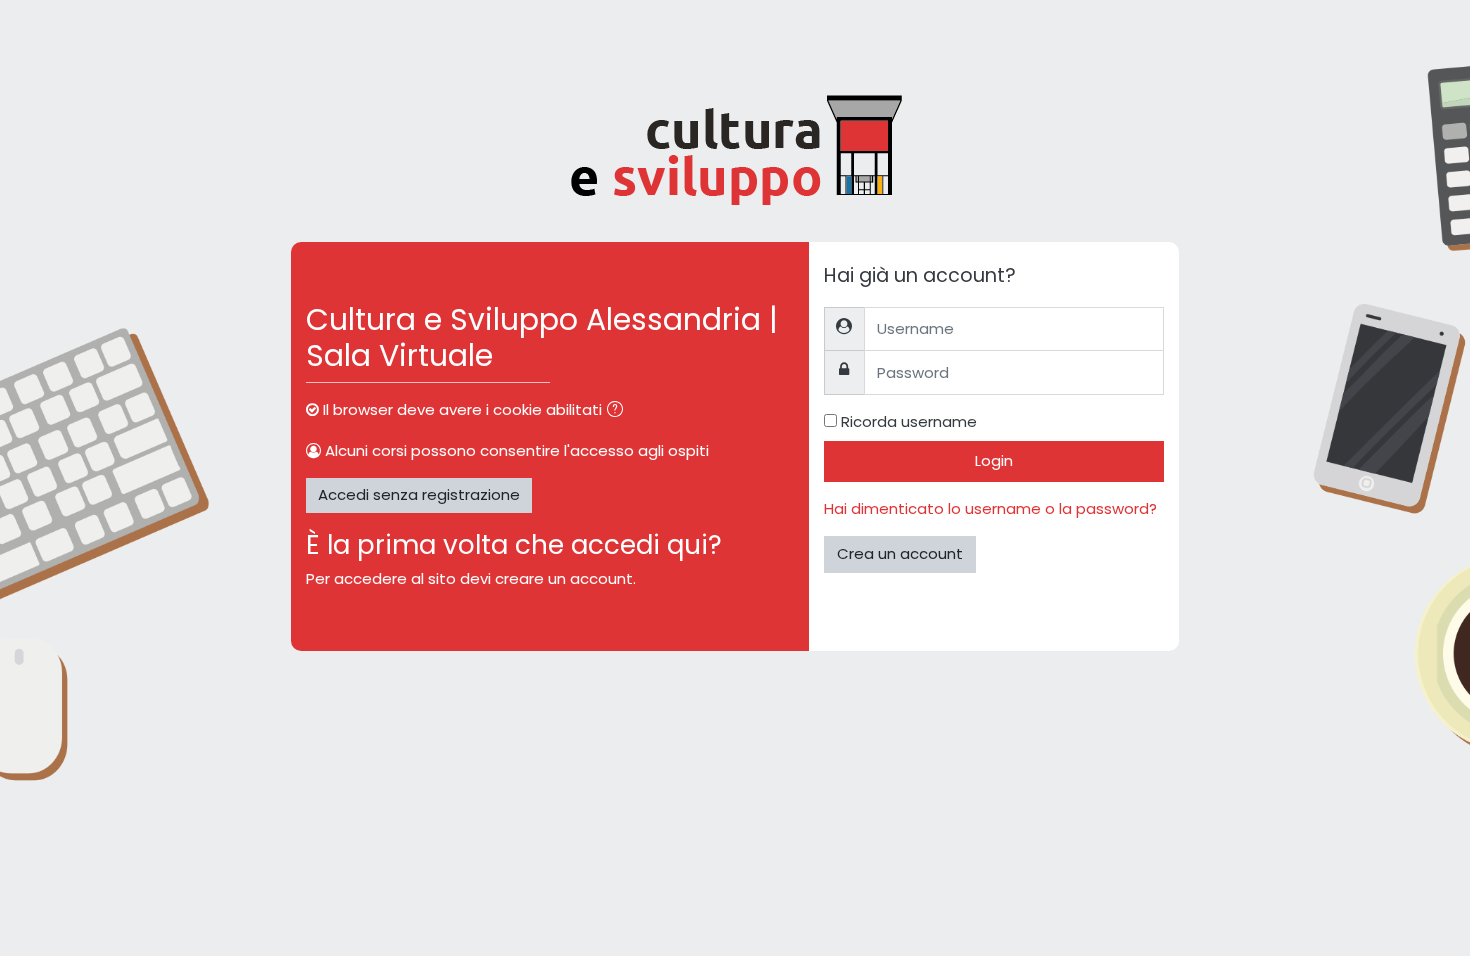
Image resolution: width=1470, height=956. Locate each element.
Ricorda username (909, 421)
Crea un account (900, 553)
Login (994, 460)
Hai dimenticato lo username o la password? (990, 508)
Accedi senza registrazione (419, 494)
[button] (619, 411)
